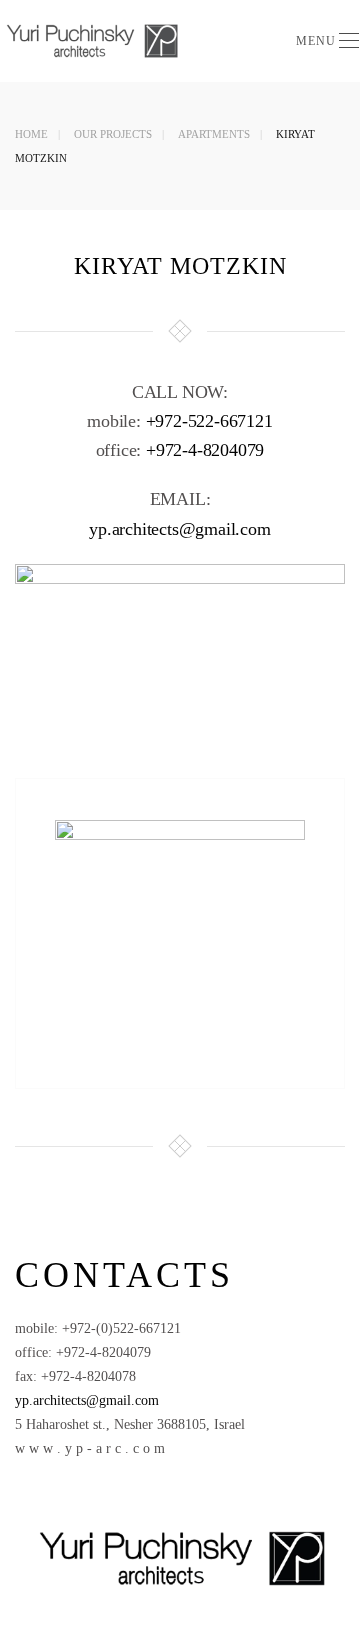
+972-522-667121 (209, 421)
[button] (327, 41)
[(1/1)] (180, 920)
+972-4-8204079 (205, 450)
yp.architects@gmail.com (179, 529)
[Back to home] (94, 41)
